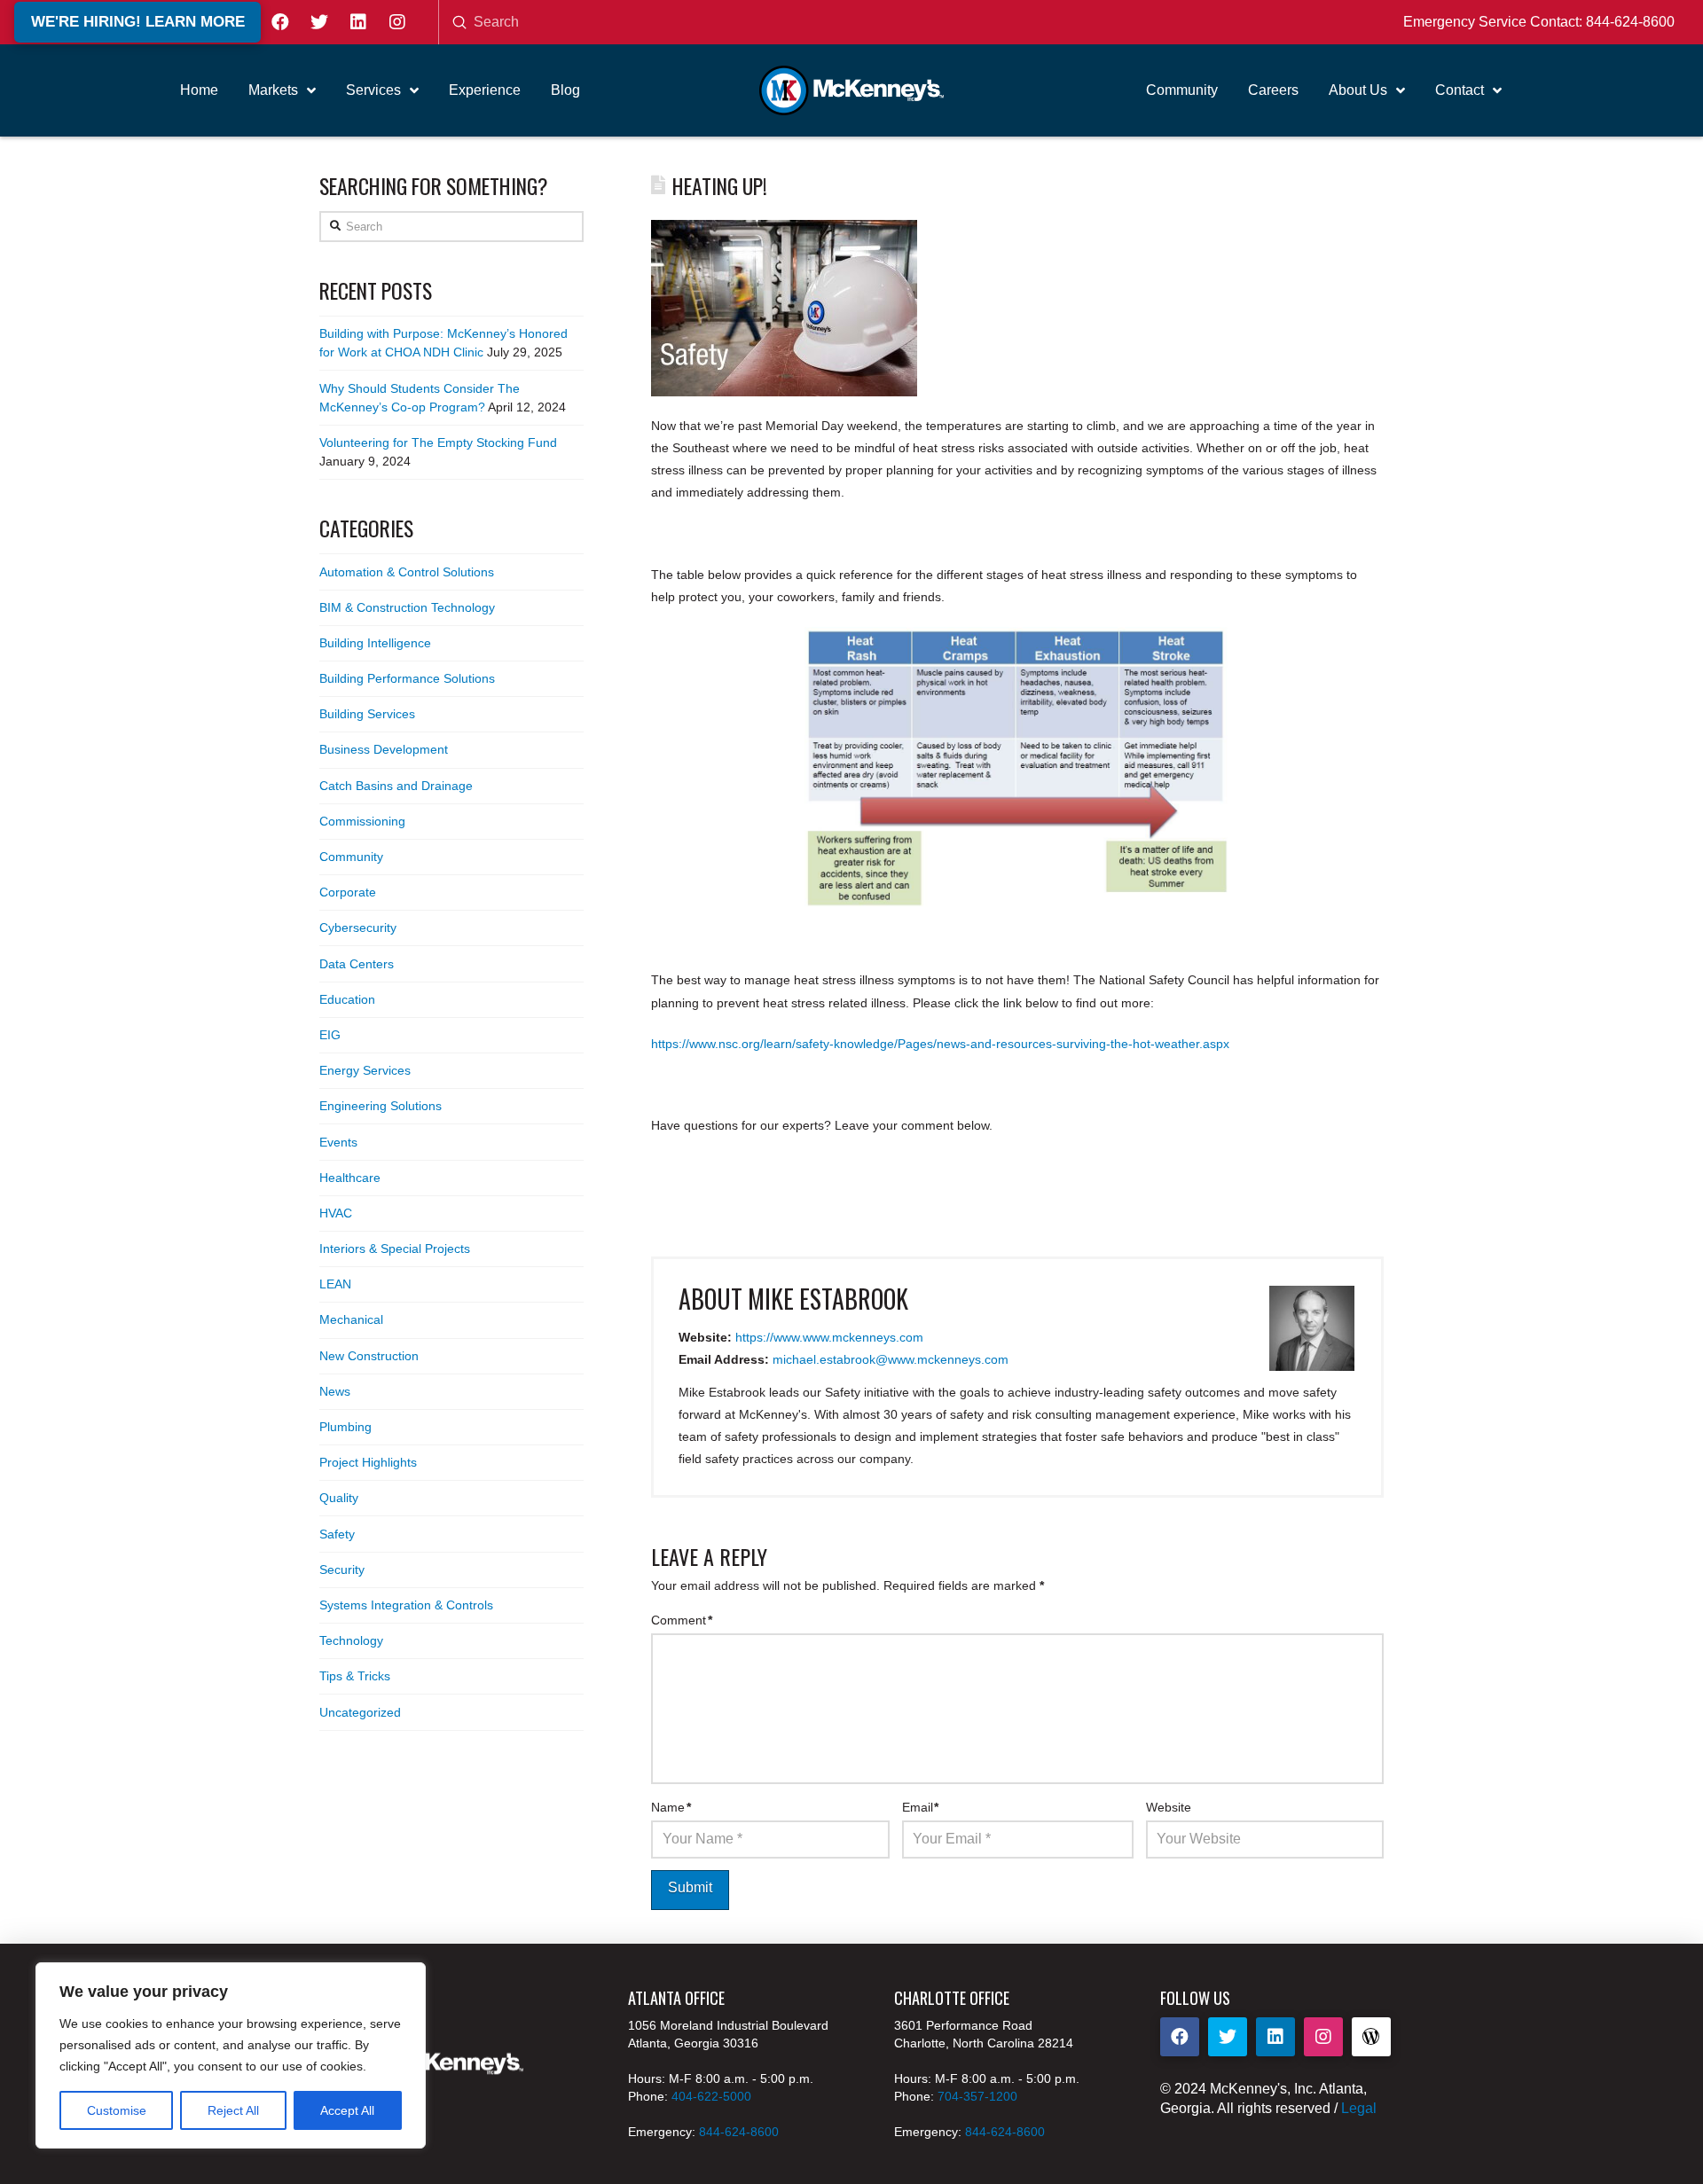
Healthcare (350, 1178)
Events (338, 1142)
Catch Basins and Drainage (396, 786)
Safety (337, 1534)
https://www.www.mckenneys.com (829, 1337)
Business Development (384, 749)
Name (671, 1807)
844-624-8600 (1630, 22)
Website (1169, 1807)
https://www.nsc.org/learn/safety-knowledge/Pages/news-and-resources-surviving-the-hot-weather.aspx (940, 1044)
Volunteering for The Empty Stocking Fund (438, 442)
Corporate (348, 892)
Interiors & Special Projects (395, 1249)
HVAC (336, 1213)
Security (342, 1570)
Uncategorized (360, 1712)
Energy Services (365, 1070)
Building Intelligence (375, 643)
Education (347, 999)
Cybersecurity (358, 928)
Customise (117, 2110)
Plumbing (345, 1427)
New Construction (369, 1356)
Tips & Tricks (355, 1676)
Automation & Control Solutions (407, 572)
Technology (351, 1640)
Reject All (233, 2110)
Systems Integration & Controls (406, 1605)
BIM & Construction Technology (407, 607)
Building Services (367, 714)
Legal (1359, 2108)
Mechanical (351, 1319)
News (335, 1391)
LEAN (335, 1284)
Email (921, 1807)
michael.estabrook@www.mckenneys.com (891, 1359)
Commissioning (362, 821)
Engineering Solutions (381, 1106)
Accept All (347, 2110)
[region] (231, 2055)
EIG (330, 1035)
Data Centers (357, 964)
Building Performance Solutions (407, 678)
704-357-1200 (977, 2096)
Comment (682, 1620)
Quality (339, 1498)
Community (351, 857)
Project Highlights (368, 1462)
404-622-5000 (711, 2096)
